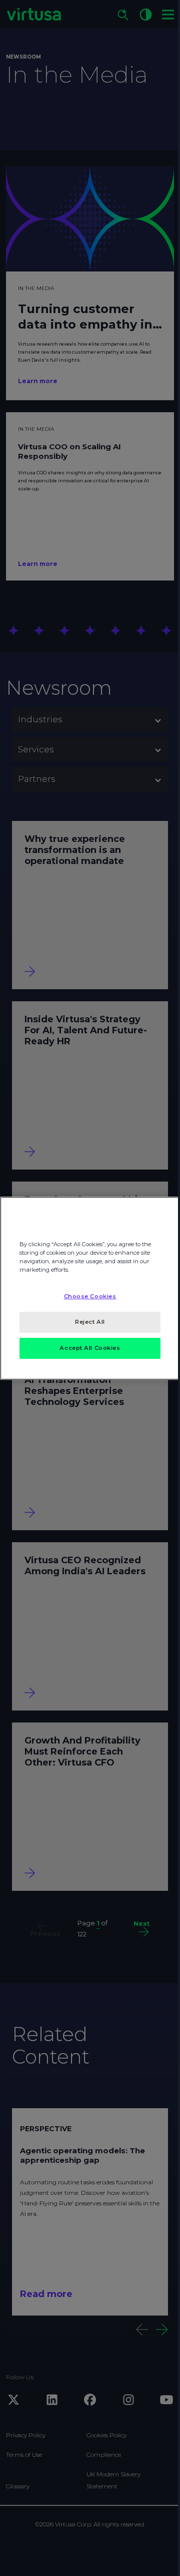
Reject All (90, 1322)
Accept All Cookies (90, 1348)
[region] (90, 1288)
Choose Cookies (90, 1296)
